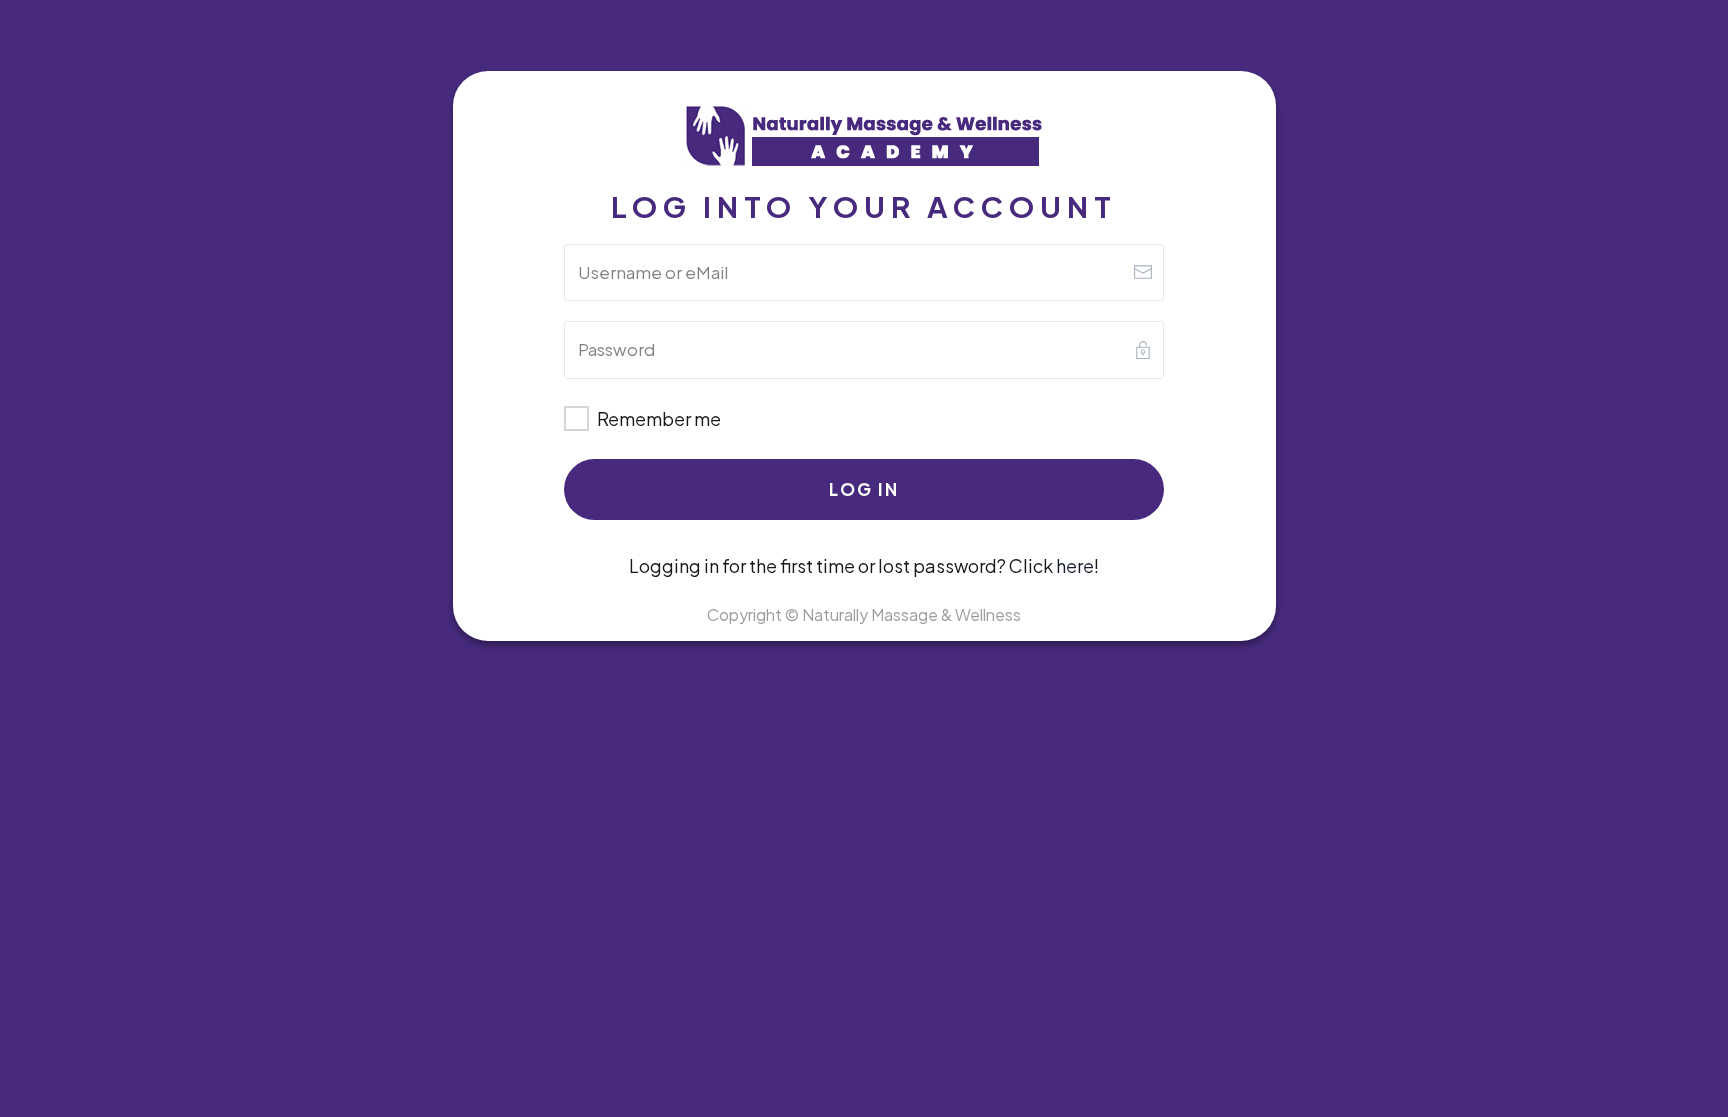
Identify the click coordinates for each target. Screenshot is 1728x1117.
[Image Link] (864, 137)
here (1075, 565)
